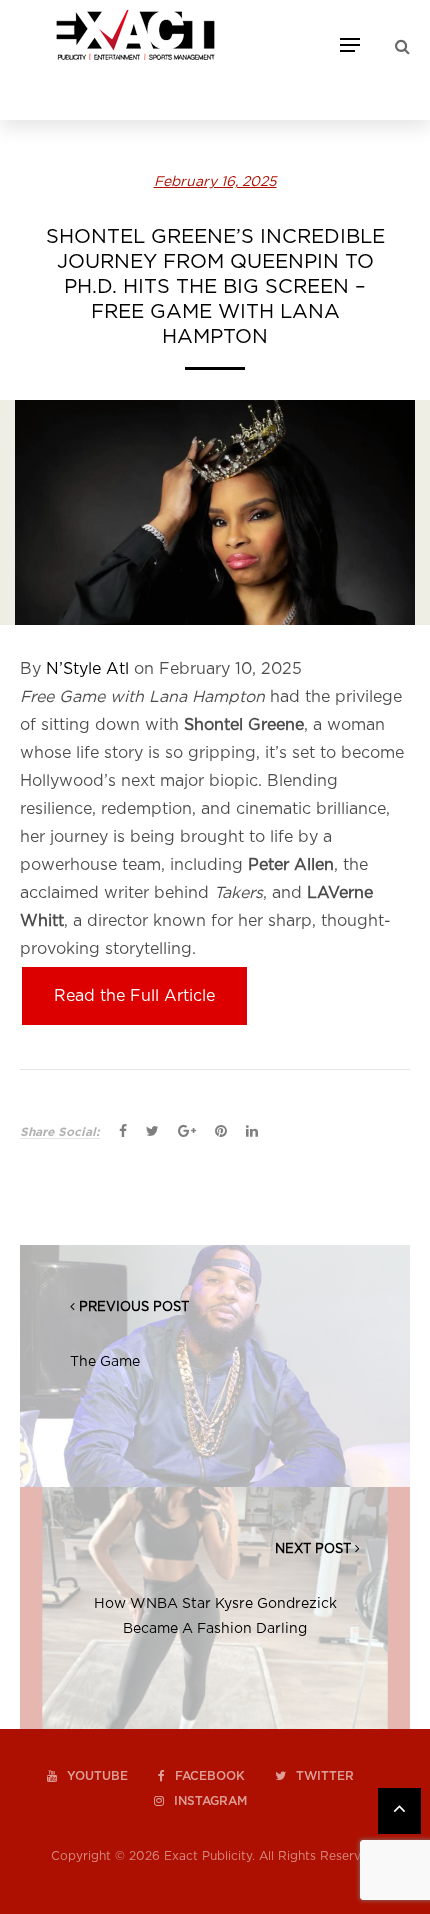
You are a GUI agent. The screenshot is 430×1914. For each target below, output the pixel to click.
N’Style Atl (87, 669)
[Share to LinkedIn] (252, 1132)
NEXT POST (313, 1549)
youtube (97, 1776)
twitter (325, 1776)
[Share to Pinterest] (221, 1132)
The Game (105, 1362)
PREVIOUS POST (134, 1307)
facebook (210, 1776)
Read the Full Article (134, 996)
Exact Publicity (208, 1856)
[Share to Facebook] (123, 1132)
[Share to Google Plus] (187, 1132)
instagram (210, 1801)
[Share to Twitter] (152, 1132)
